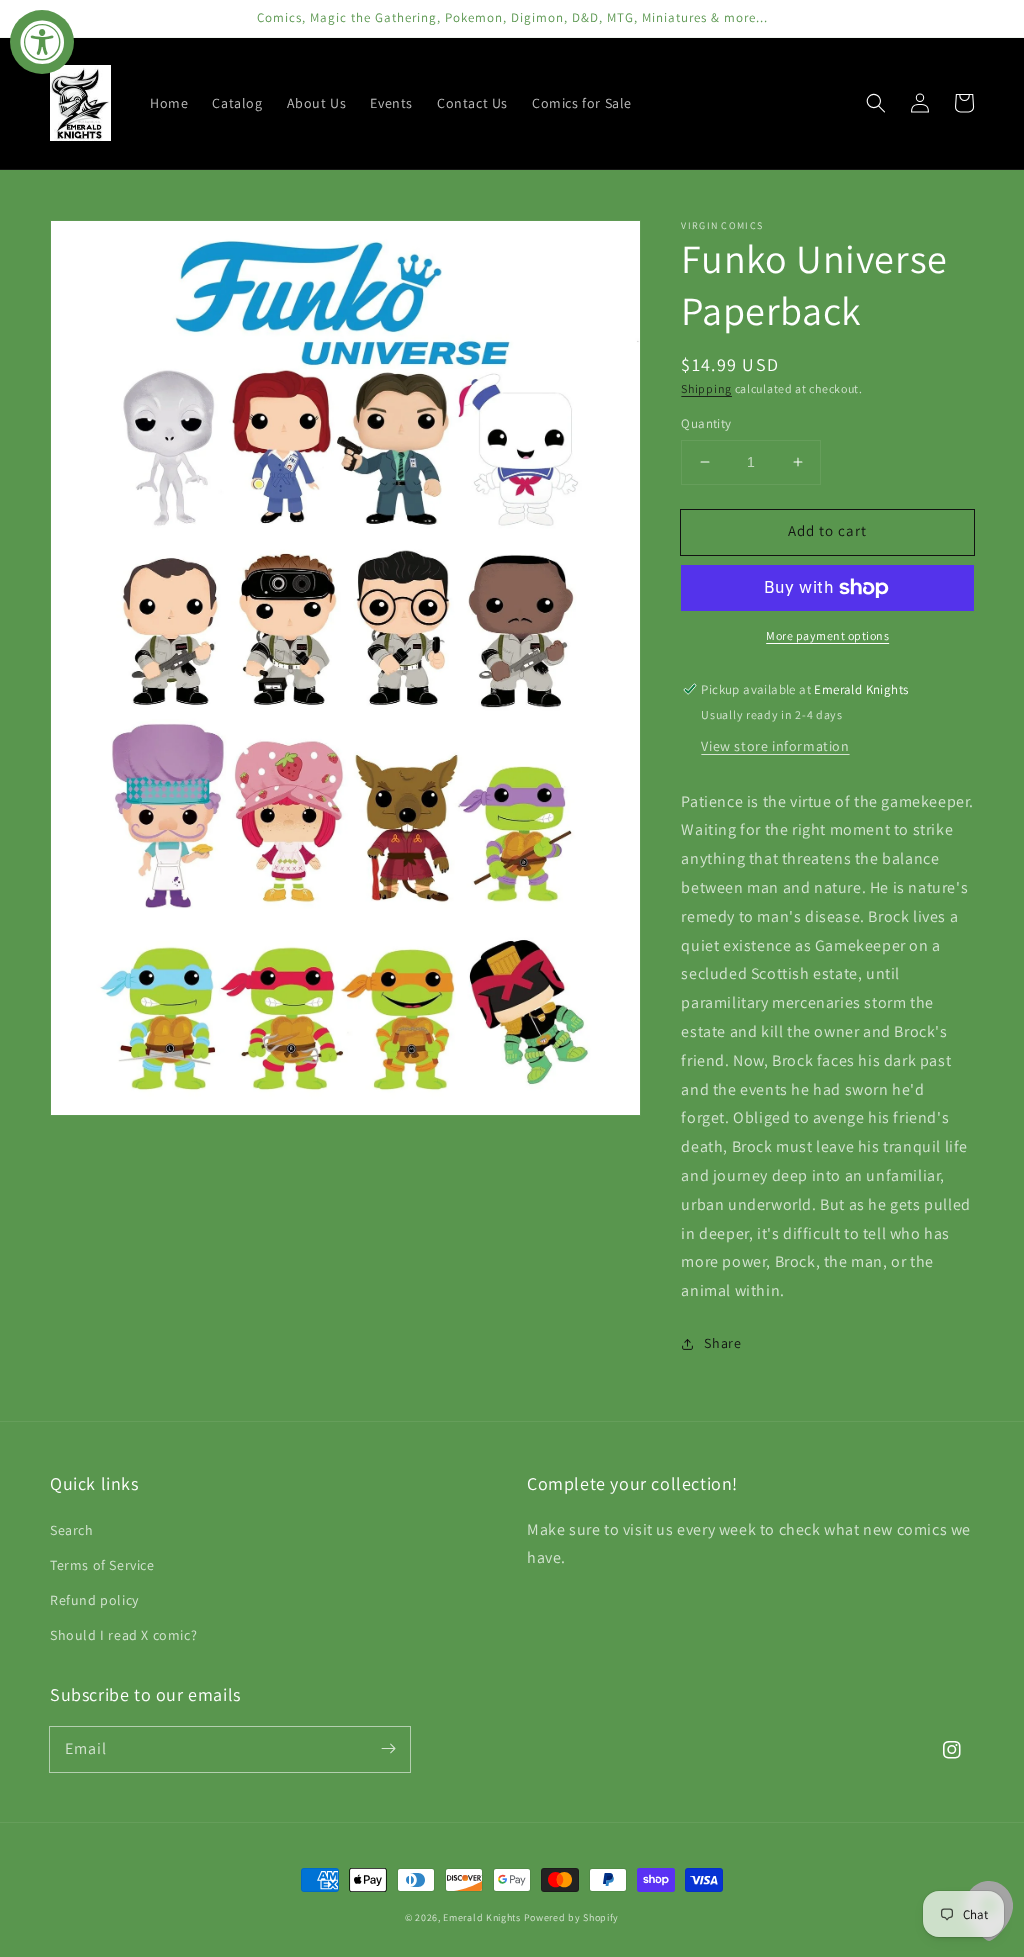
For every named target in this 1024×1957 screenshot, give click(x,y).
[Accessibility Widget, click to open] (42, 42)
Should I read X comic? (123, 1635)
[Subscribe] (388, 1749)
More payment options (827, 635)
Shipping (706, 388)
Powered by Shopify (572, 1917)
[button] (876, 103)
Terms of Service (102, 1565)
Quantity (706, 423)
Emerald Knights (482, 1917)
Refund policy (94, 1600)
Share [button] (722, 1343)
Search (72, 1530)
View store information (775, 746)
